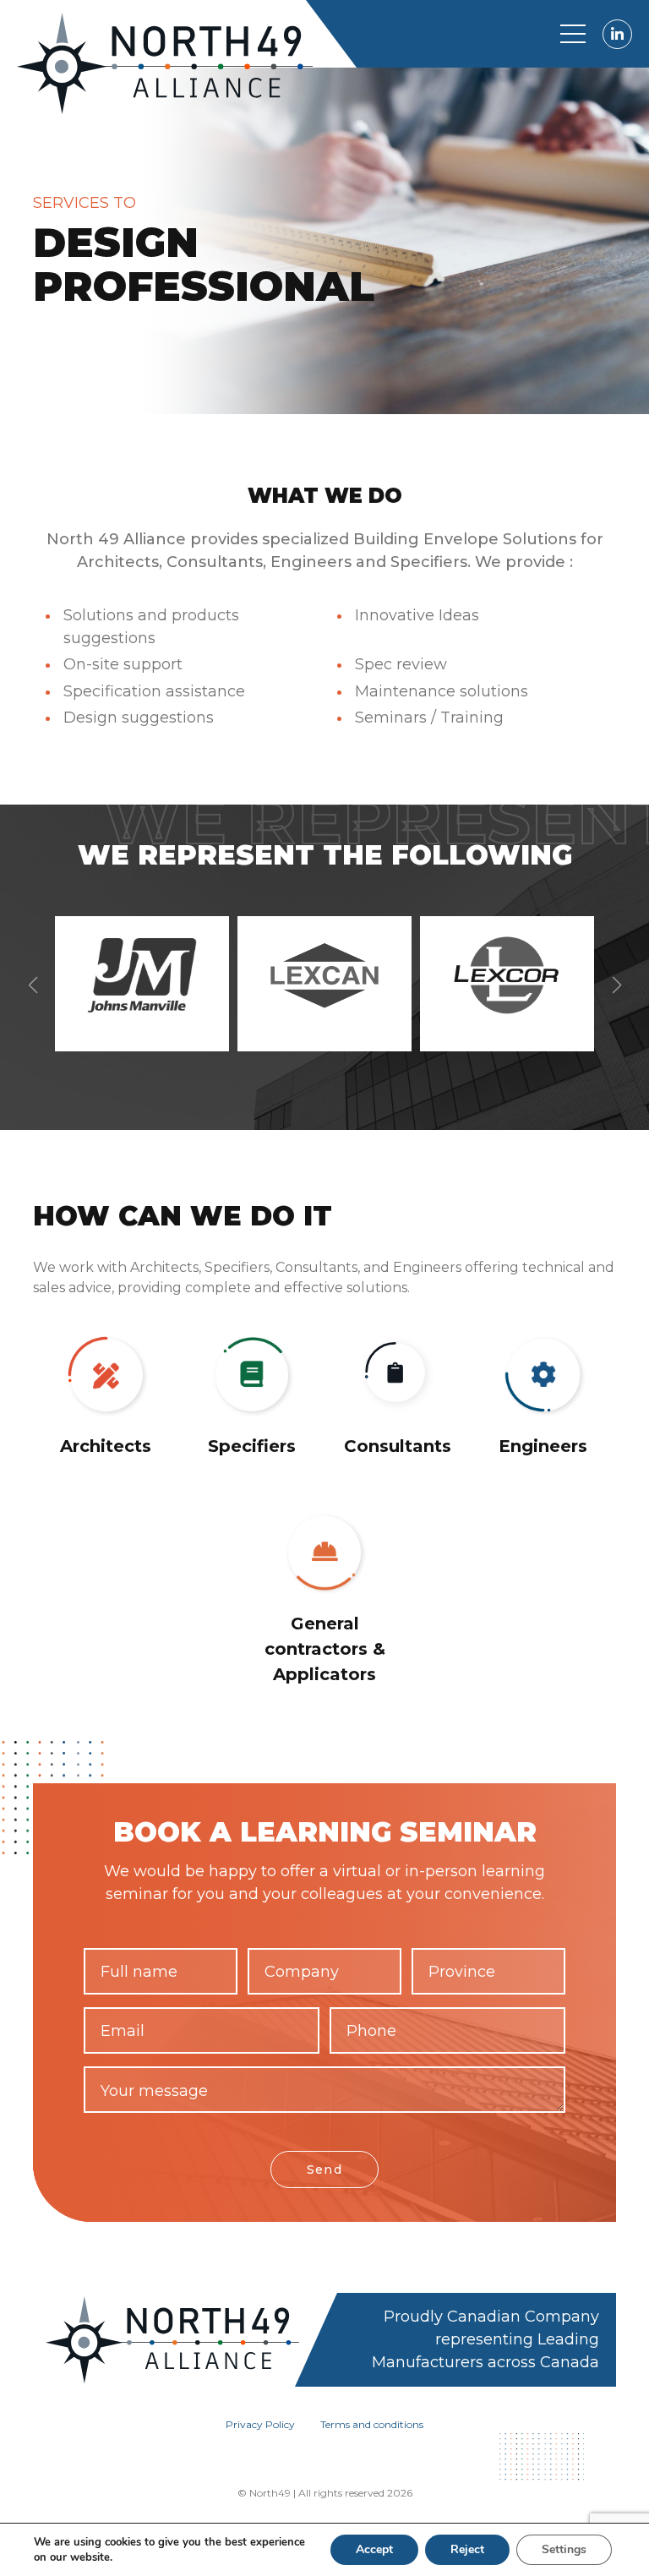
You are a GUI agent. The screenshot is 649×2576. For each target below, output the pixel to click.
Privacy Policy (260, 2424)
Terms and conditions (372, 2424)
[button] (616, 985)
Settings (564, 2549)
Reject (467, 2549)
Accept (374, 2549)
